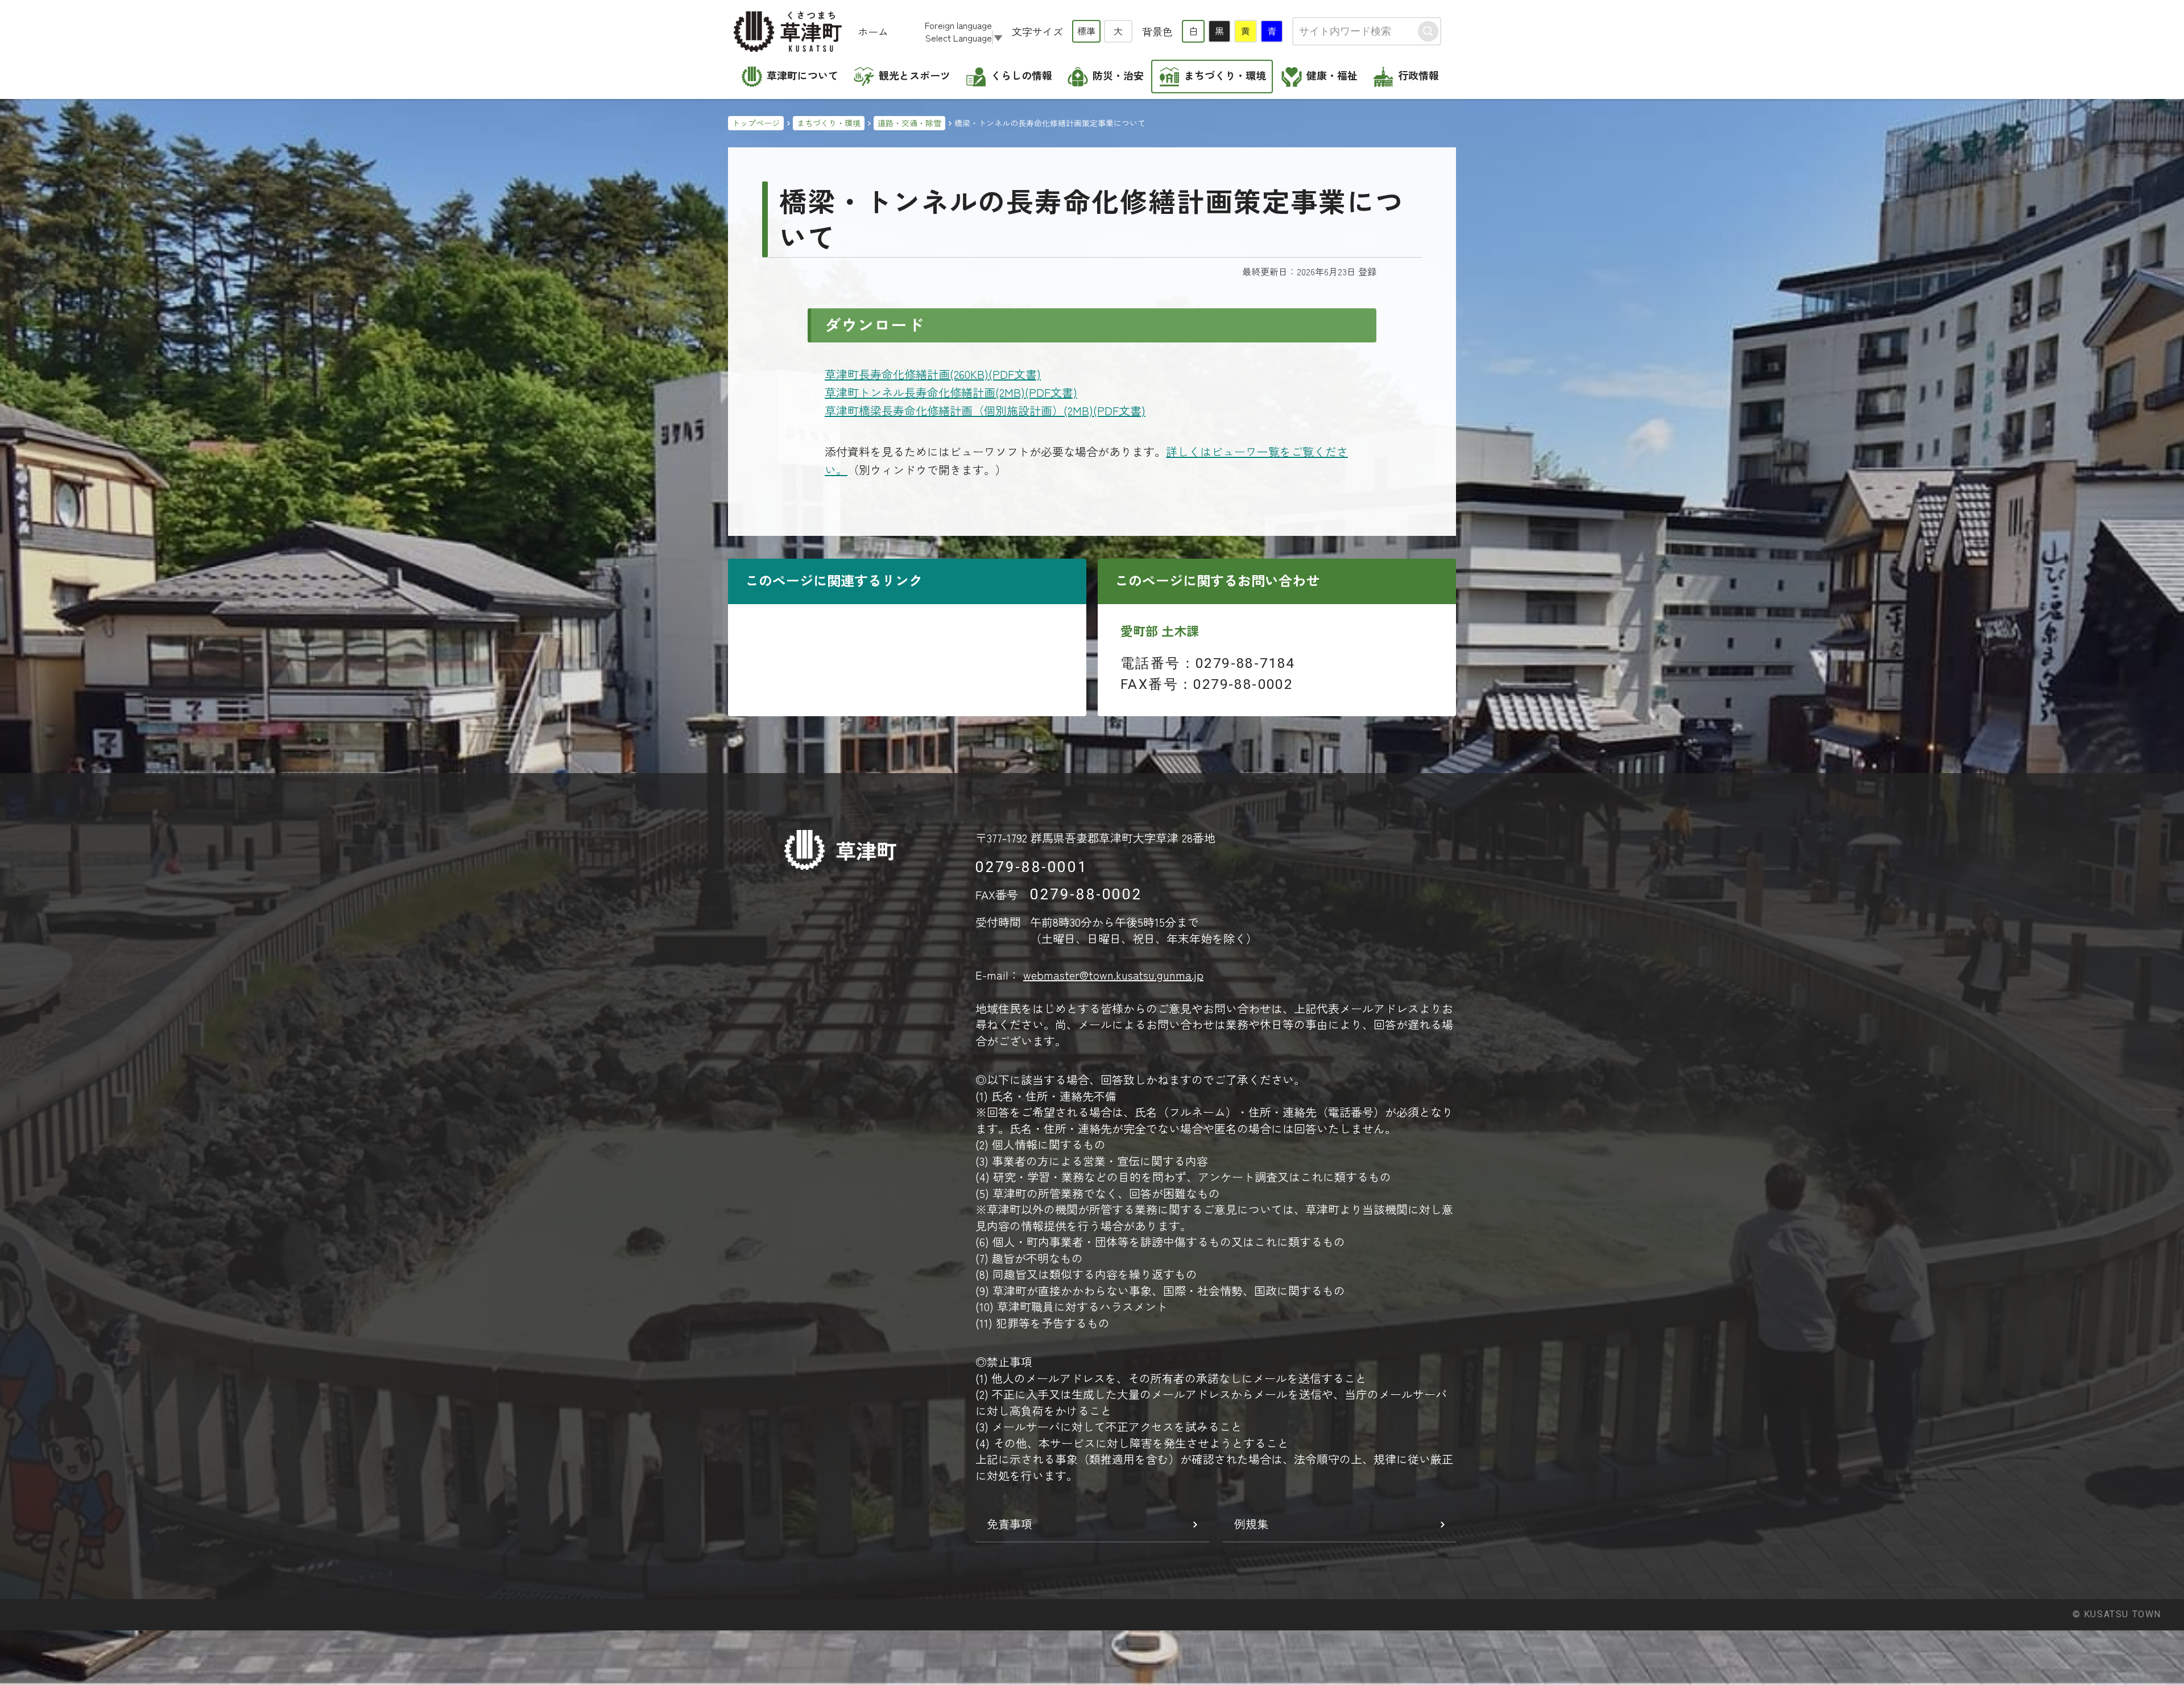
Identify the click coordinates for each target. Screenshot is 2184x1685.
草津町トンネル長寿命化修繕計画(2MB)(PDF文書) (951, 392)
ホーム (873, 31)
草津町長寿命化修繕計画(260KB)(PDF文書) (933, 374)
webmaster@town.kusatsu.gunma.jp (1113, 975)
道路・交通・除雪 (909, 123)
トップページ (756, 123)
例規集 (1251, 1524)
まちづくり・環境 (829, 123)
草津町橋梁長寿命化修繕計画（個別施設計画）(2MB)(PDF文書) (985, 410)
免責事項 (1010, 1524)
